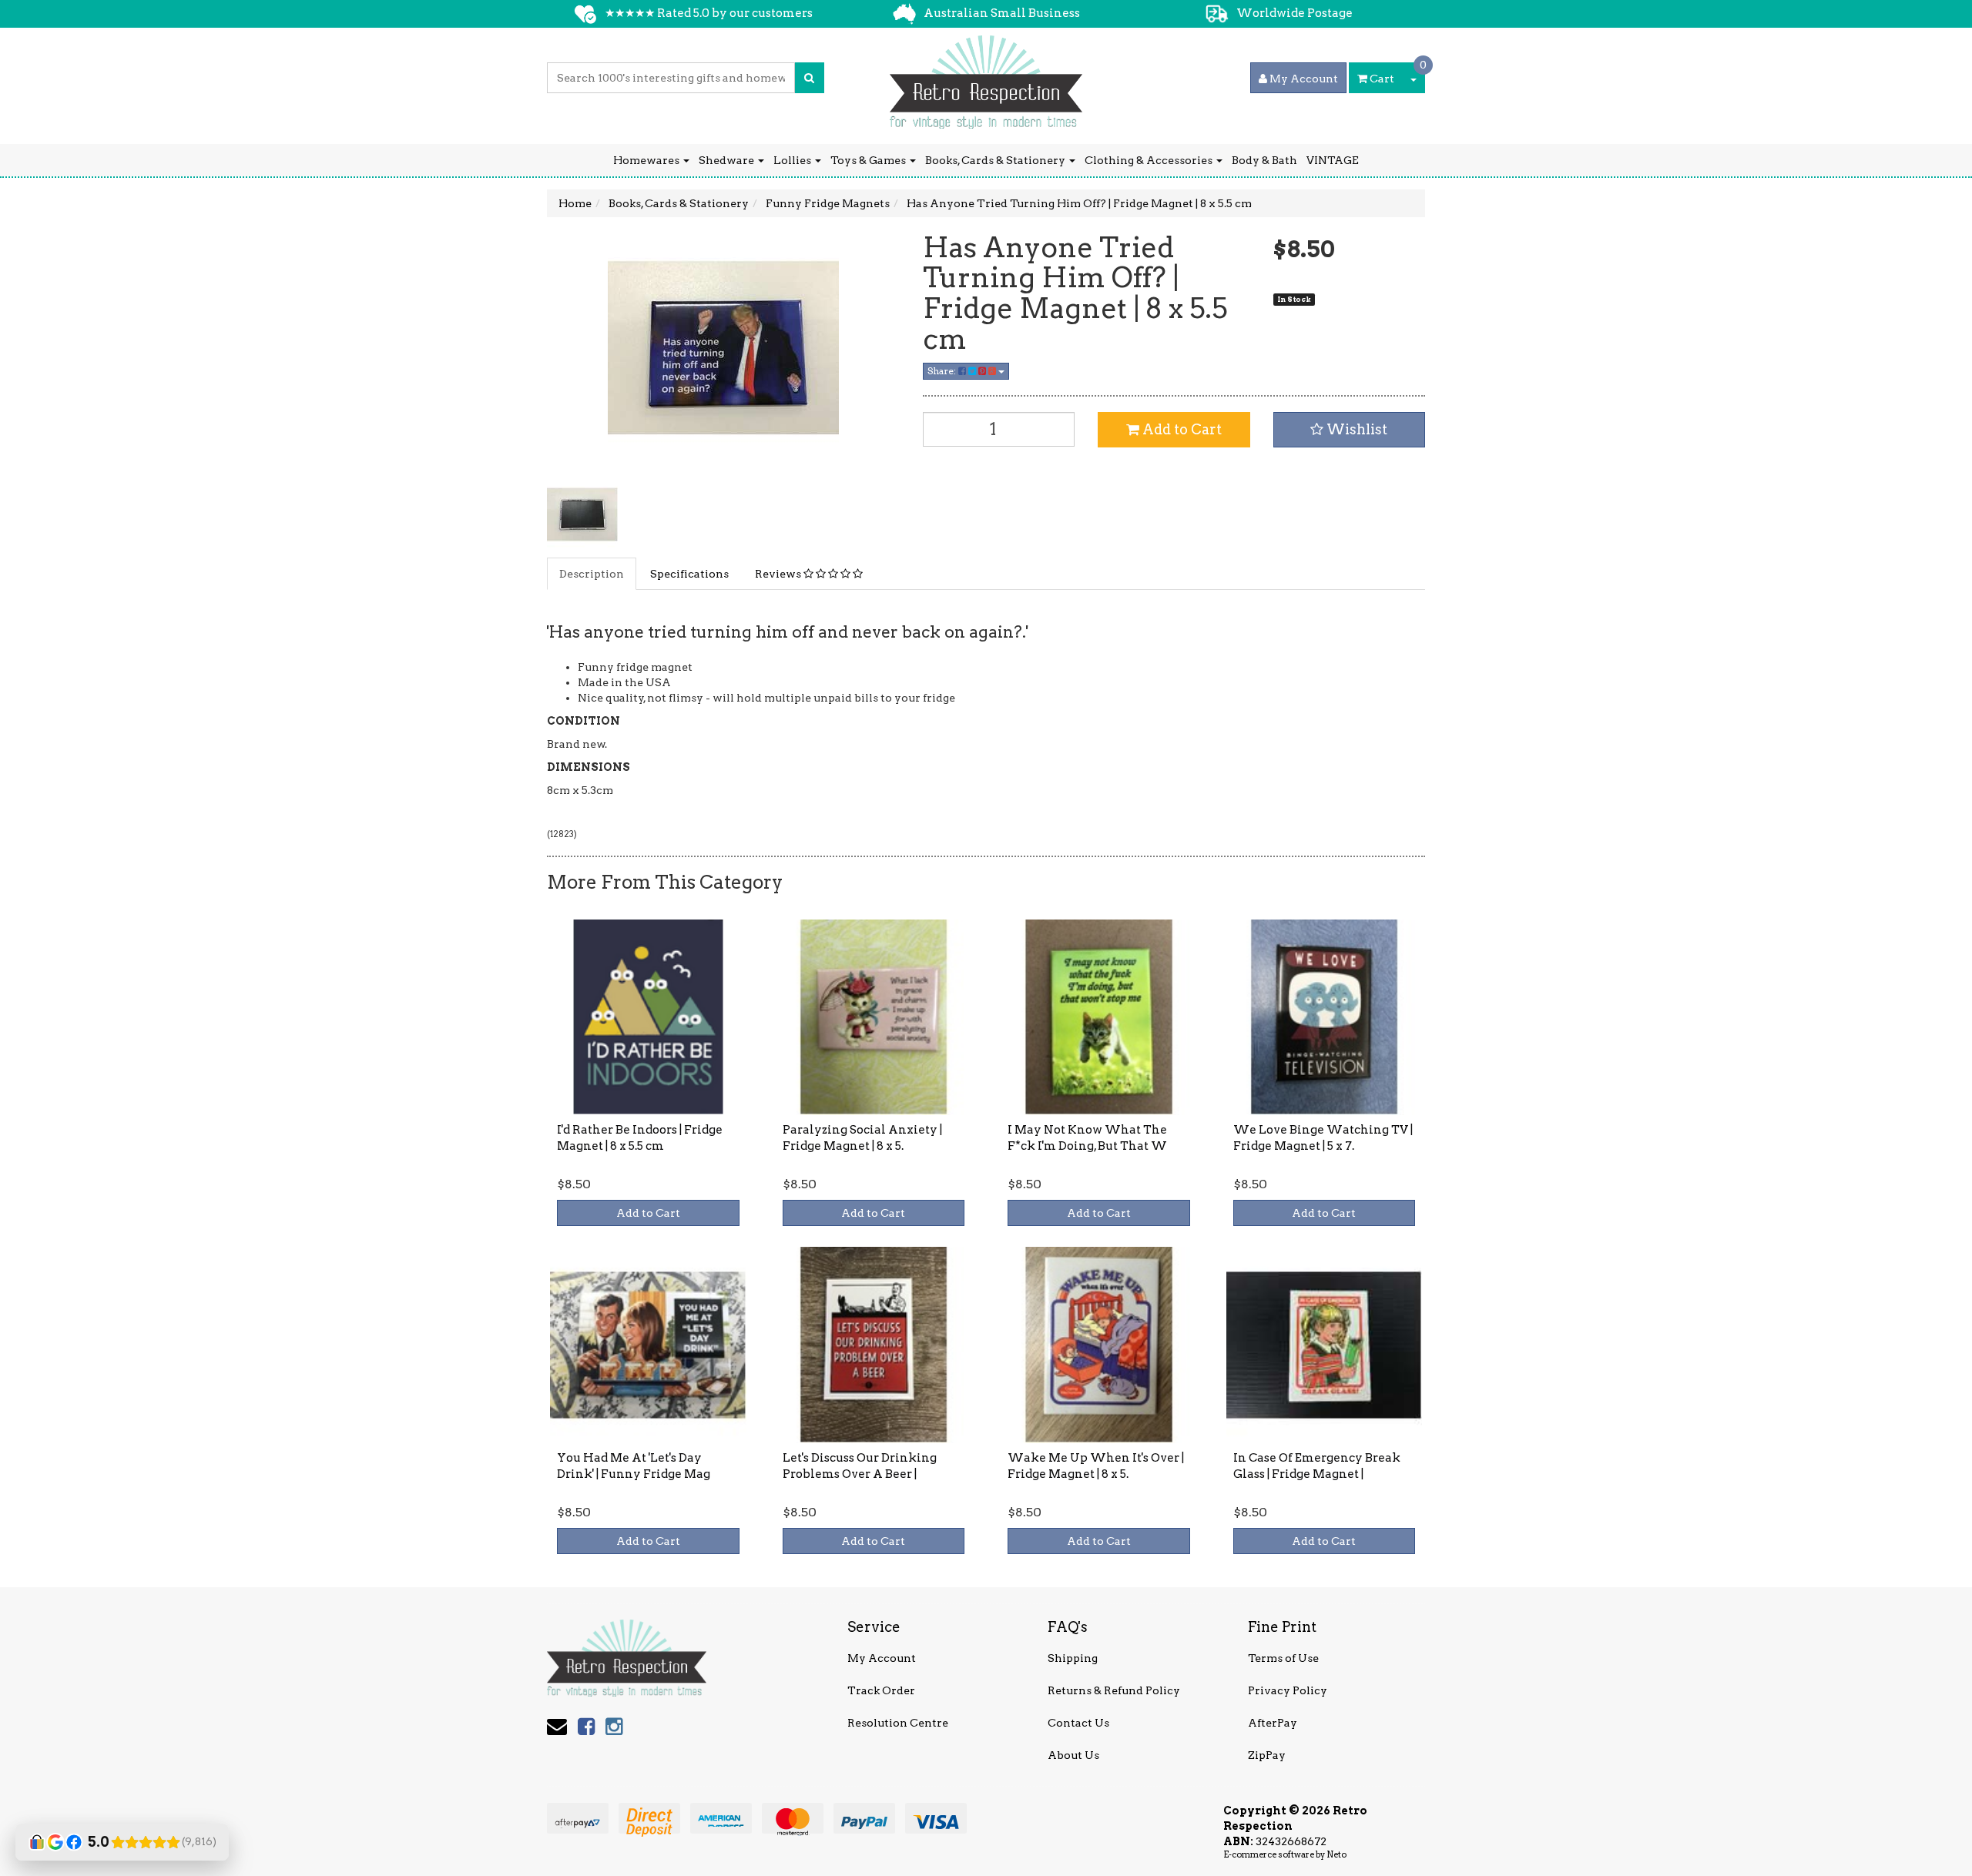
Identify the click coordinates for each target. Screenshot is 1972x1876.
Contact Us (1078, 1723)
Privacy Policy (1288, 1690)
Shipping (1073, 1658)
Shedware (728, 160)
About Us (1073, 1755)
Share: (943, 371)
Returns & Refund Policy (1114, 1690)
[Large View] (582, 514)
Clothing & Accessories (1150, 160)
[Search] (809, 78)
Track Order (881, 1690)
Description (592, 574)
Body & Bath (1264, 160)
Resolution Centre (898, 1723)
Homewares (647, 160)
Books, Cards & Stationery (996, 160)
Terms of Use (1283, 1658)
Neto (1336, 1854)
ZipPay (1267, 1755)
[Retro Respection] (986, 77)
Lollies (793, 160)
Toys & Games (869, 160)
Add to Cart (1181, 429)
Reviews (779, 574)
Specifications (689, 574)
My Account (882, 1658)
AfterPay (1273, 1723)
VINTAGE (1333, 160)
